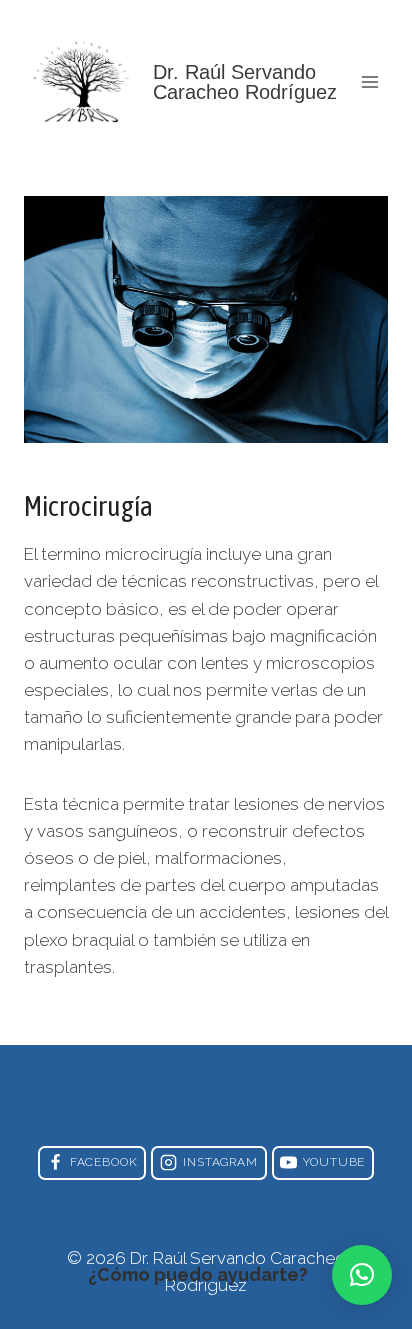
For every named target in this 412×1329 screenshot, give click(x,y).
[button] (362, 1275)
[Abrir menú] (369, 81)
